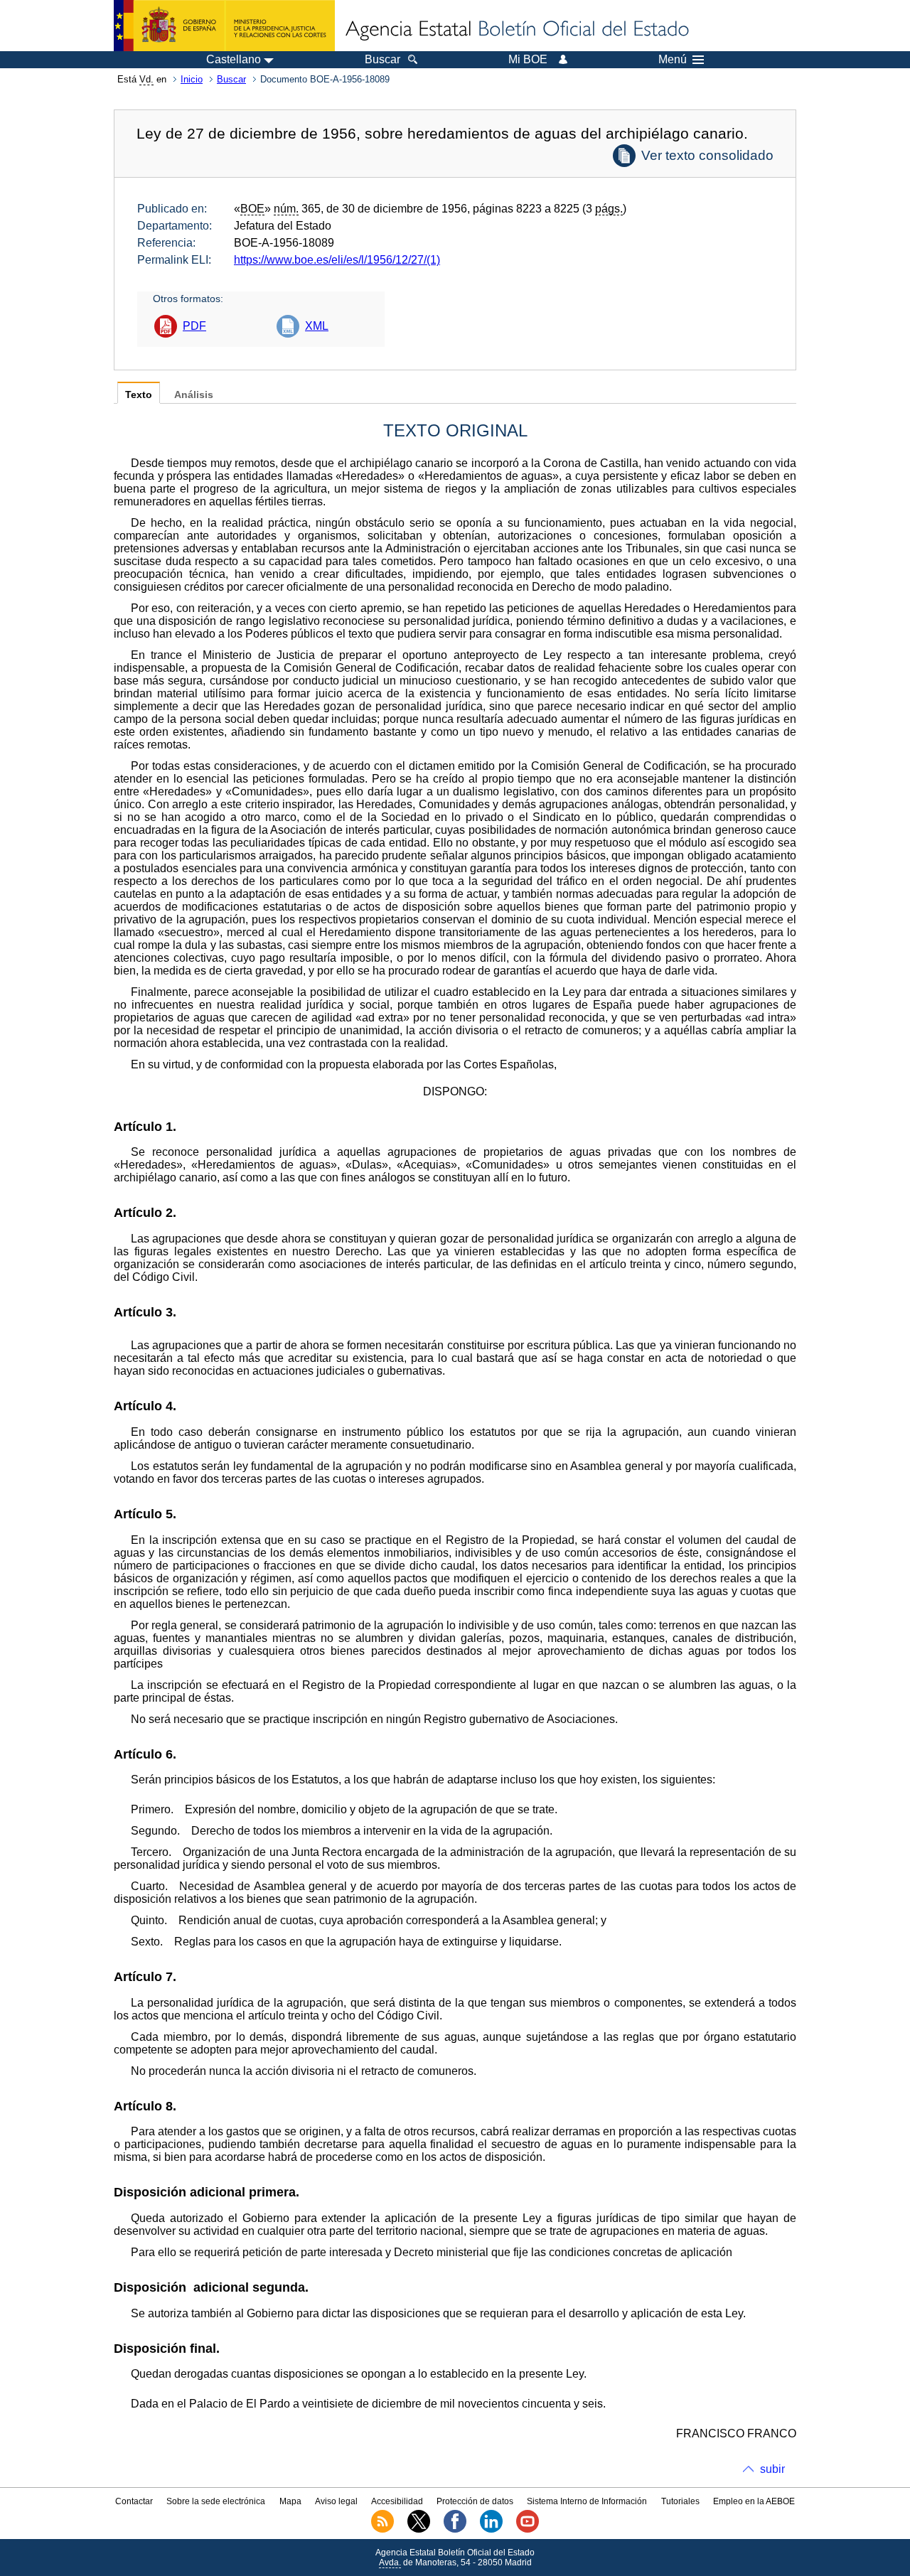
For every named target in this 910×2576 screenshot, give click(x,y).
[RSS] (382, 2530)
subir (772, 2469)
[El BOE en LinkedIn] (491, 2530)
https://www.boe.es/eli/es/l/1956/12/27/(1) (337, 260)
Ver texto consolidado (707, 155)
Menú (673, 60)
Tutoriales (680, 2501)
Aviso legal (336, 2501)
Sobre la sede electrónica (216, 2501)
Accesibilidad (397, 2501)
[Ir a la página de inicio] (516, 30)
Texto (139, 395)
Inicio (192, 79)
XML (317, 326)
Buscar (231, 79)
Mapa (290, 2501)
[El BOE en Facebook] (455, 2530)
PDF (194, 326)
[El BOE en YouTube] (528, 2530)
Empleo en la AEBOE (754, 2501)
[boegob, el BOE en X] (419, 2530)
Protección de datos (475, 2501)
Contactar (134, 2501)
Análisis (194, 395)
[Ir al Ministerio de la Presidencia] (224, 26)
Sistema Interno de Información (587, 2501)
